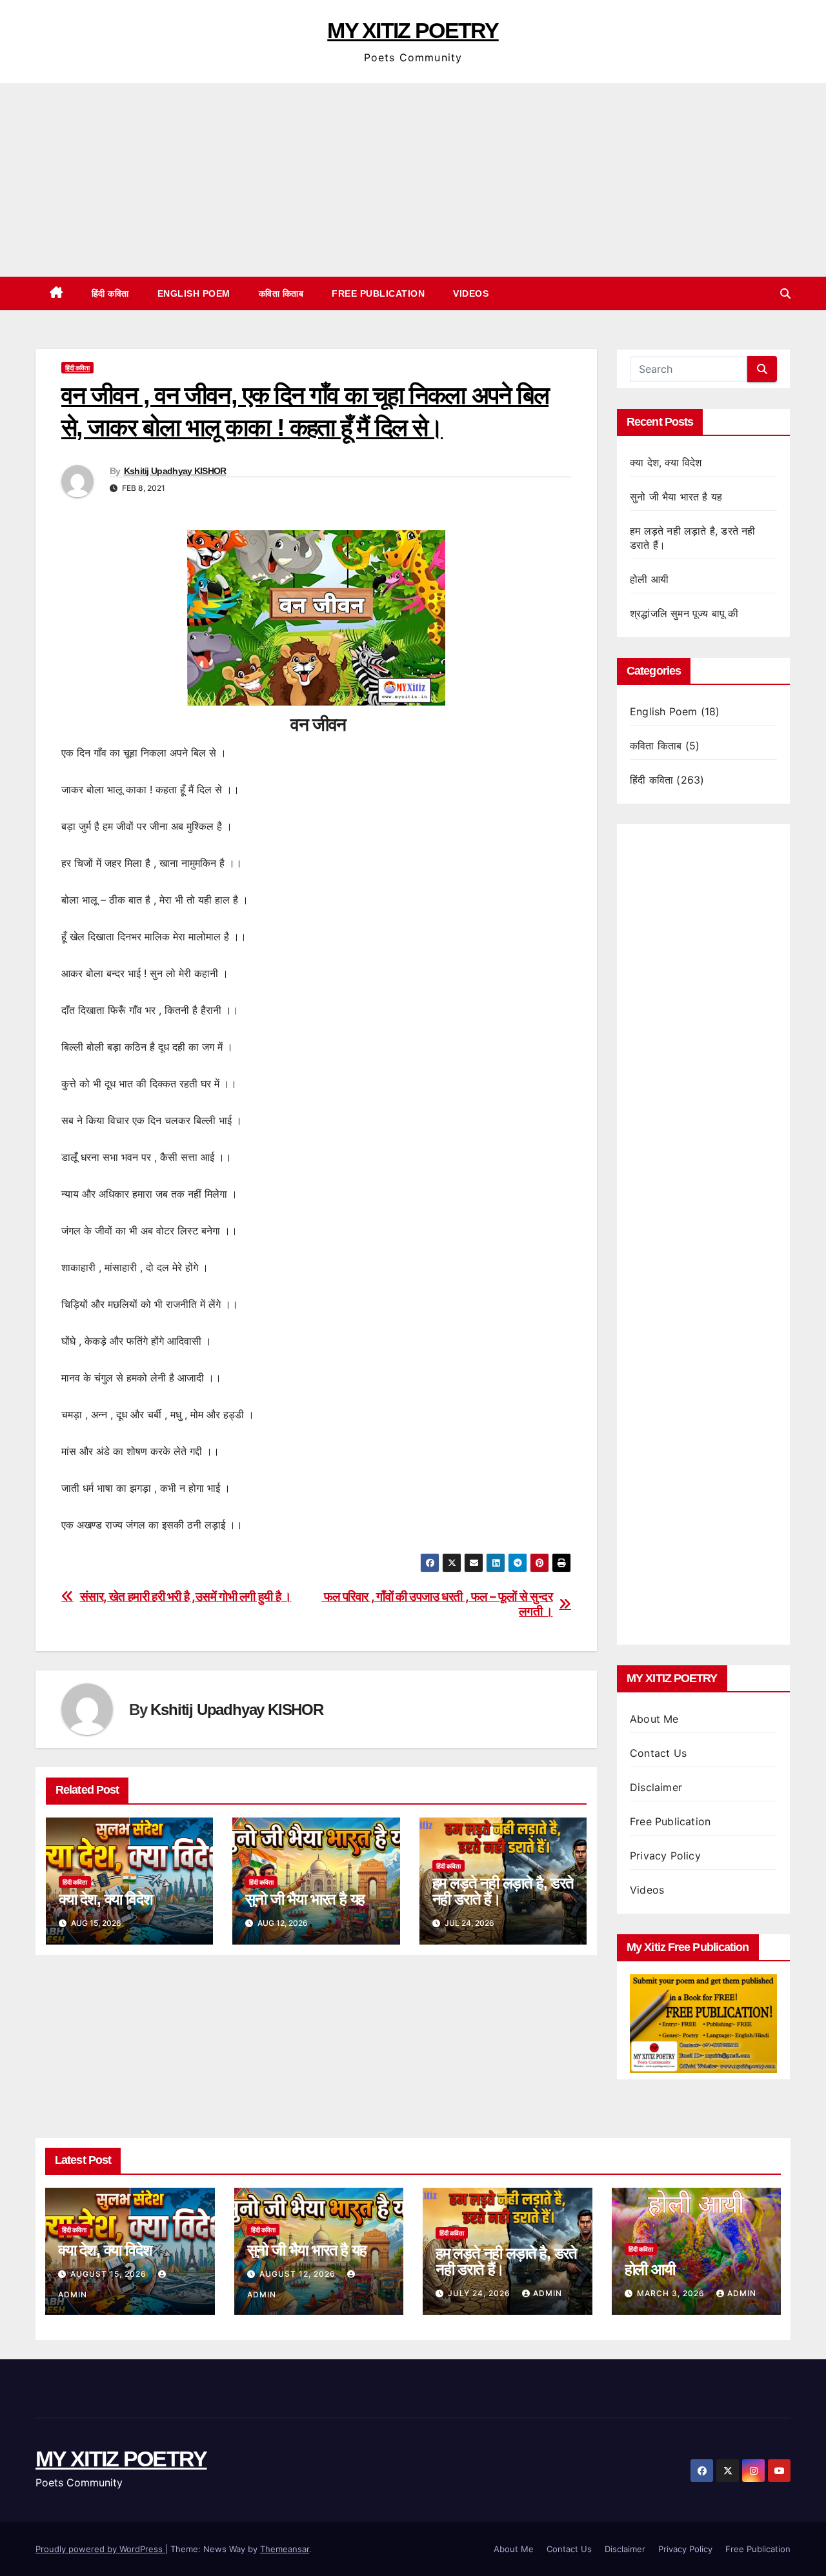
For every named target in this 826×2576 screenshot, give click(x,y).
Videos (471, 293)
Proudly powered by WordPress (100, 2549)
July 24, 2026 (480, 2293)
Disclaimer (656, 1787)
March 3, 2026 (672, 2293)
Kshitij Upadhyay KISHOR (175, 471)
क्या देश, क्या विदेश (106, 1899)
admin (548, 2293)
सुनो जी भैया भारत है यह (305, 1899)
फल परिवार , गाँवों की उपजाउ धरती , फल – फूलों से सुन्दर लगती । (437, 1604)
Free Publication (378, 293)
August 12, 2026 (299, 2274)
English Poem (194, 293)
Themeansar (285, 2549)
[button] (785, 293)
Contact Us (658, 1753)
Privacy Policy (665, 1856)
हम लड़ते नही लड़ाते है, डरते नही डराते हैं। (503, 1891)
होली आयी (649, 579)
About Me (654, 1719)
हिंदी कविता (110, 293)
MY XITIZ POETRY (413, 30)
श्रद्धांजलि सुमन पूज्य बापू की (684, 613)
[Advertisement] (413, 180)
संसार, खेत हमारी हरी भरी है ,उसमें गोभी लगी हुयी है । (186, 1597)
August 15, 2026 (110, 2274)
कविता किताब (281, 293)
